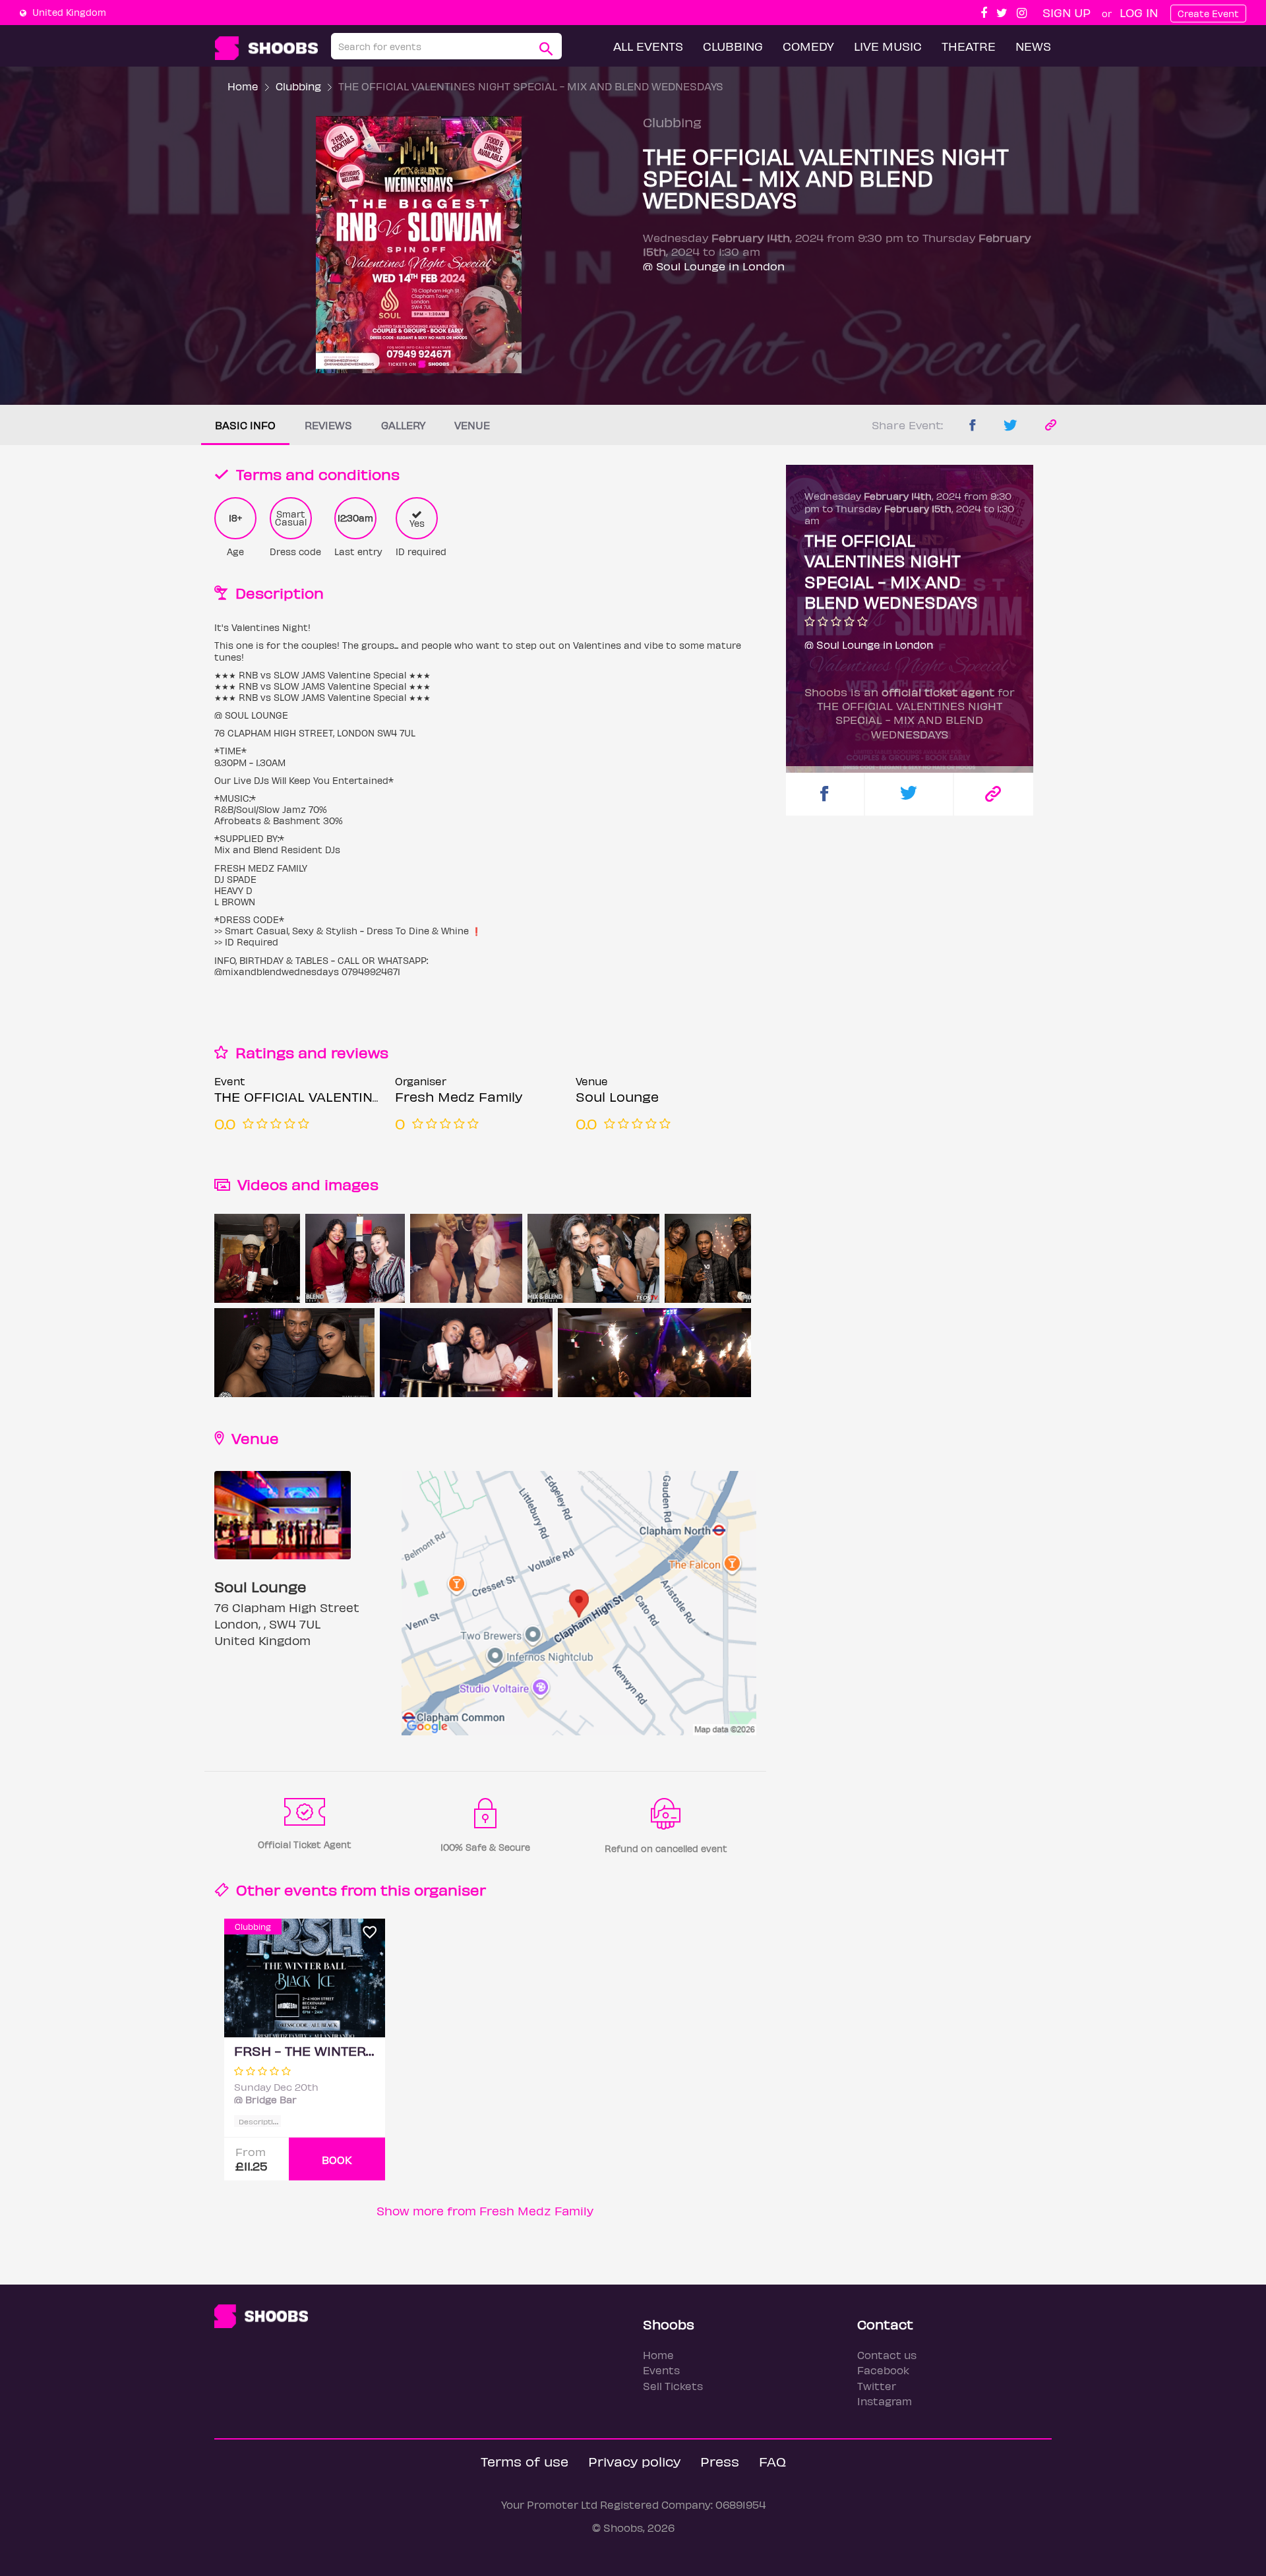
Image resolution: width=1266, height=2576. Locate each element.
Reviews (328, 425)
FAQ (772, 2461)
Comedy (808, 46)
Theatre (969, 46)
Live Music (888, 46)
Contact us (887, 2355)
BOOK (337, 2160)
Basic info (245, 425)
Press (720, 2461)
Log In (1139, 12)
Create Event (1208, 14)
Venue (472, 425)
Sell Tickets (673, 2386)
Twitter (877, 2386)
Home (243, 86)
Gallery (403, 425)
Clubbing (733, 46)
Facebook (883, 2370)
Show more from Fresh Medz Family (485, 2210)
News (1033, 46)
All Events (648, 46)
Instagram (885, 2401)
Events (661, 2370)
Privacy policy (634, 2461)
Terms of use (525, 2461)
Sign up (1067, 12)
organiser (450, 1889)
